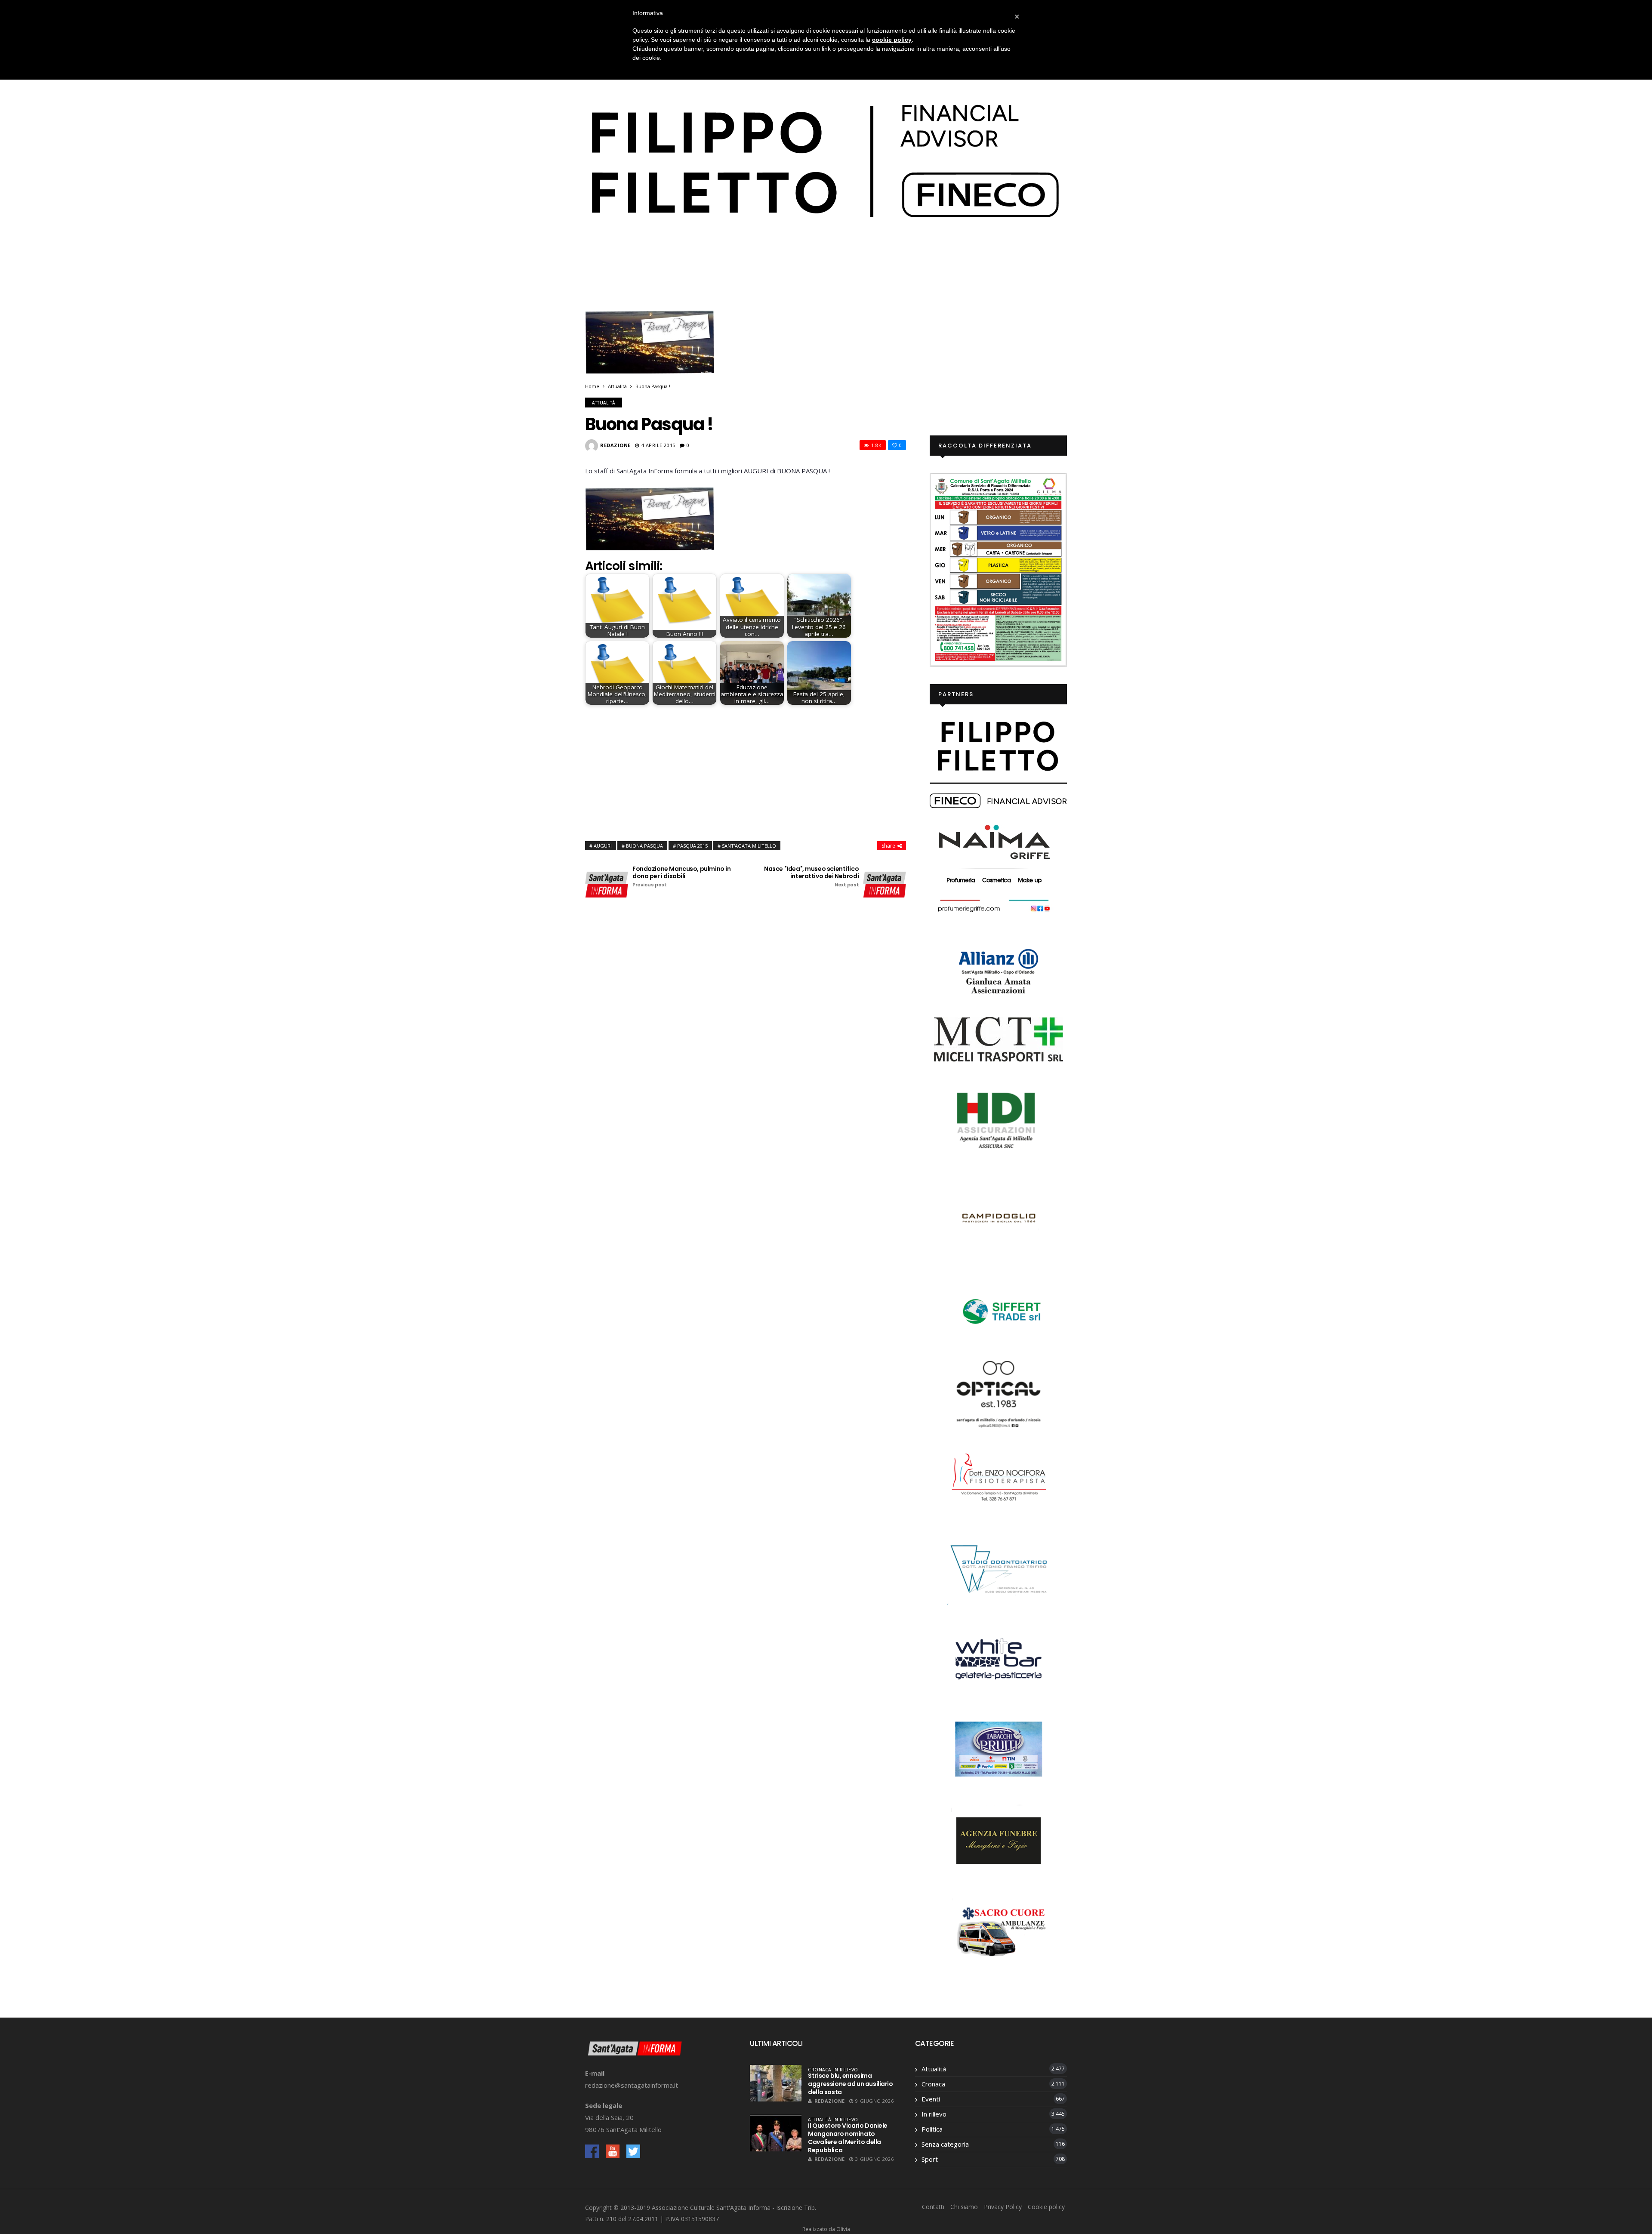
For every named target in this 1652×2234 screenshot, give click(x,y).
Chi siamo (964, 2207)
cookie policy (892, 40)
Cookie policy (1046, 2207)
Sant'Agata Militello (749, 846)
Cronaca (820, 2070)
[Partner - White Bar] (999, 1658)
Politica (932, 2129)
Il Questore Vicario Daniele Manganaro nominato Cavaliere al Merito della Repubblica (848, 2138)
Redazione (615, 445)
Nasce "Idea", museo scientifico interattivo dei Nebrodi (811, 877)
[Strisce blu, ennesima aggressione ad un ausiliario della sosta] (776, 2083)
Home (592, 386)
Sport (930, 2159)
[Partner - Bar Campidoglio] (999, 1219)
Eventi (931, 2099)
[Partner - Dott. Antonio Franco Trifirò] (999, 1568)
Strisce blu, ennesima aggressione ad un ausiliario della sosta (850, 2084)
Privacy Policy (1003, 2207)
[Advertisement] (746, 771)
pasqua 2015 (692, 846)
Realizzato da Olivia (826, 2229)
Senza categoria (945, 2144)
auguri (603, 846)
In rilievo (846, 2070)
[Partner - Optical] (999, 1393)
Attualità (617, 386)
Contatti (933, 2207)
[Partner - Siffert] (999, 1310)
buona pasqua (644, 846)
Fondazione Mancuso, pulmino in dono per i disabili (681, 877)
